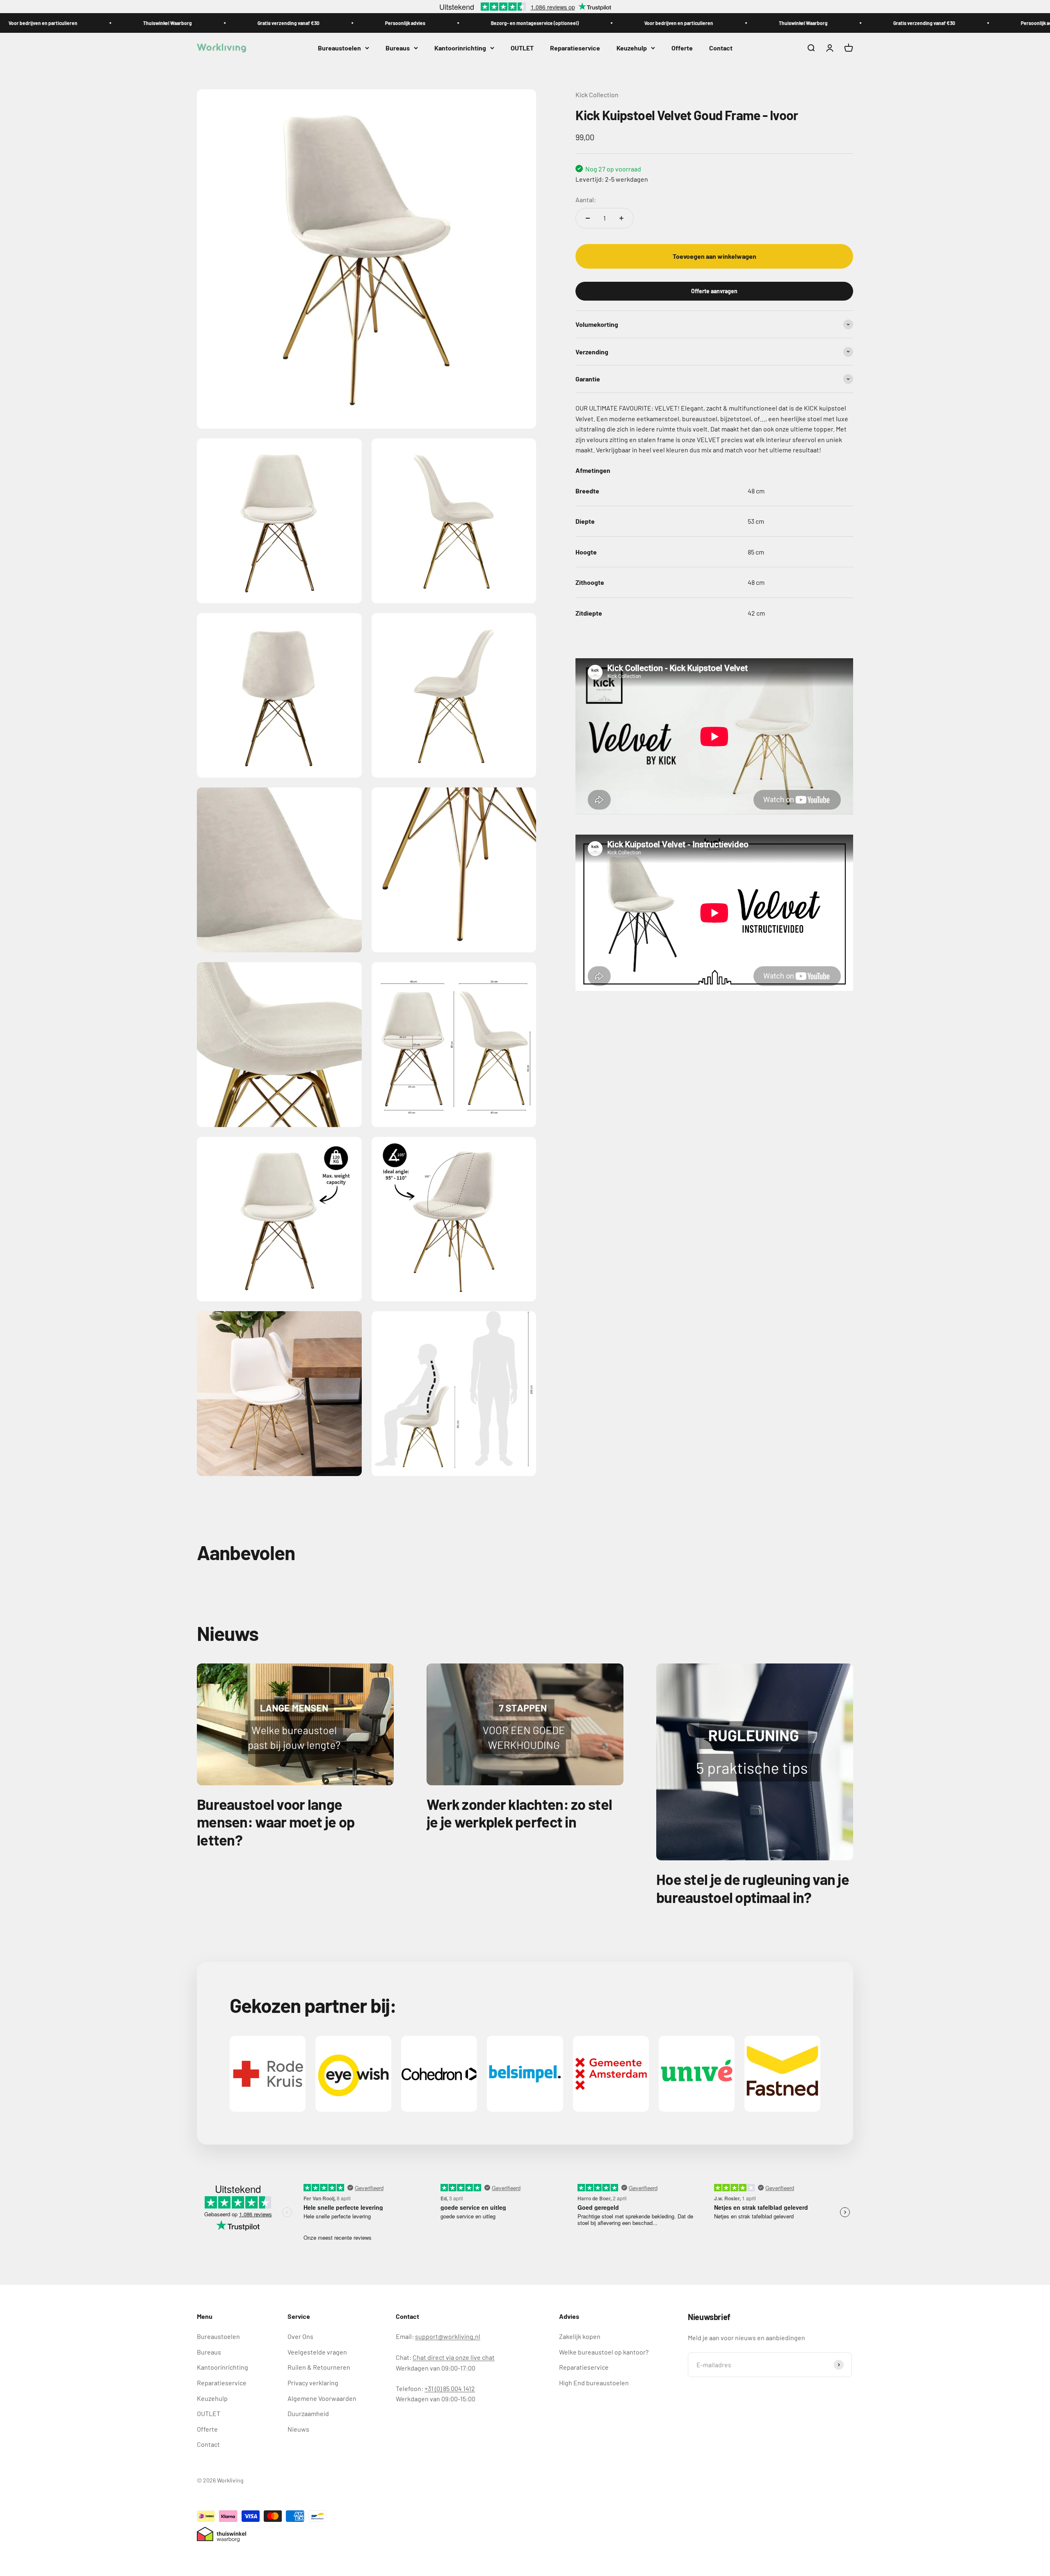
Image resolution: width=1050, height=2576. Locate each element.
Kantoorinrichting (460, 48)
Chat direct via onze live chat (454, 2357)
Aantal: (586, 199)
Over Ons (300, 2336)
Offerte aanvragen (714, 291)
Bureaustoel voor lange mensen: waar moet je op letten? (276, 1822)
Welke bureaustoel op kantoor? (604, 2352)
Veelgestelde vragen (317, 2352)
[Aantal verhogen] (621, 218)
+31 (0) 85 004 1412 (450, 2388)
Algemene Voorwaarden (322, 2398)
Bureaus (398, 48)
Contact (721, 48)
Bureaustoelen (339, 48)
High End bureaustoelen (594, 2383)
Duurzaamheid (308, 2413)
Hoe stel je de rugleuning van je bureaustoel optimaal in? (753, 1888)
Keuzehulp (632, 48)
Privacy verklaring (313, 2383)
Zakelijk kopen (580, 2336)
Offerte (682, 48)
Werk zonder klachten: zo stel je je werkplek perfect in (519, 1813)
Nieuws (298, 2429)
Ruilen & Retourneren (319, 2367)
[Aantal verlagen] (588, 218)
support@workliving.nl (448, 2336)
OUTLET (522, 48)
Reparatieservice (575, 48)
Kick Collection (597, 95)
